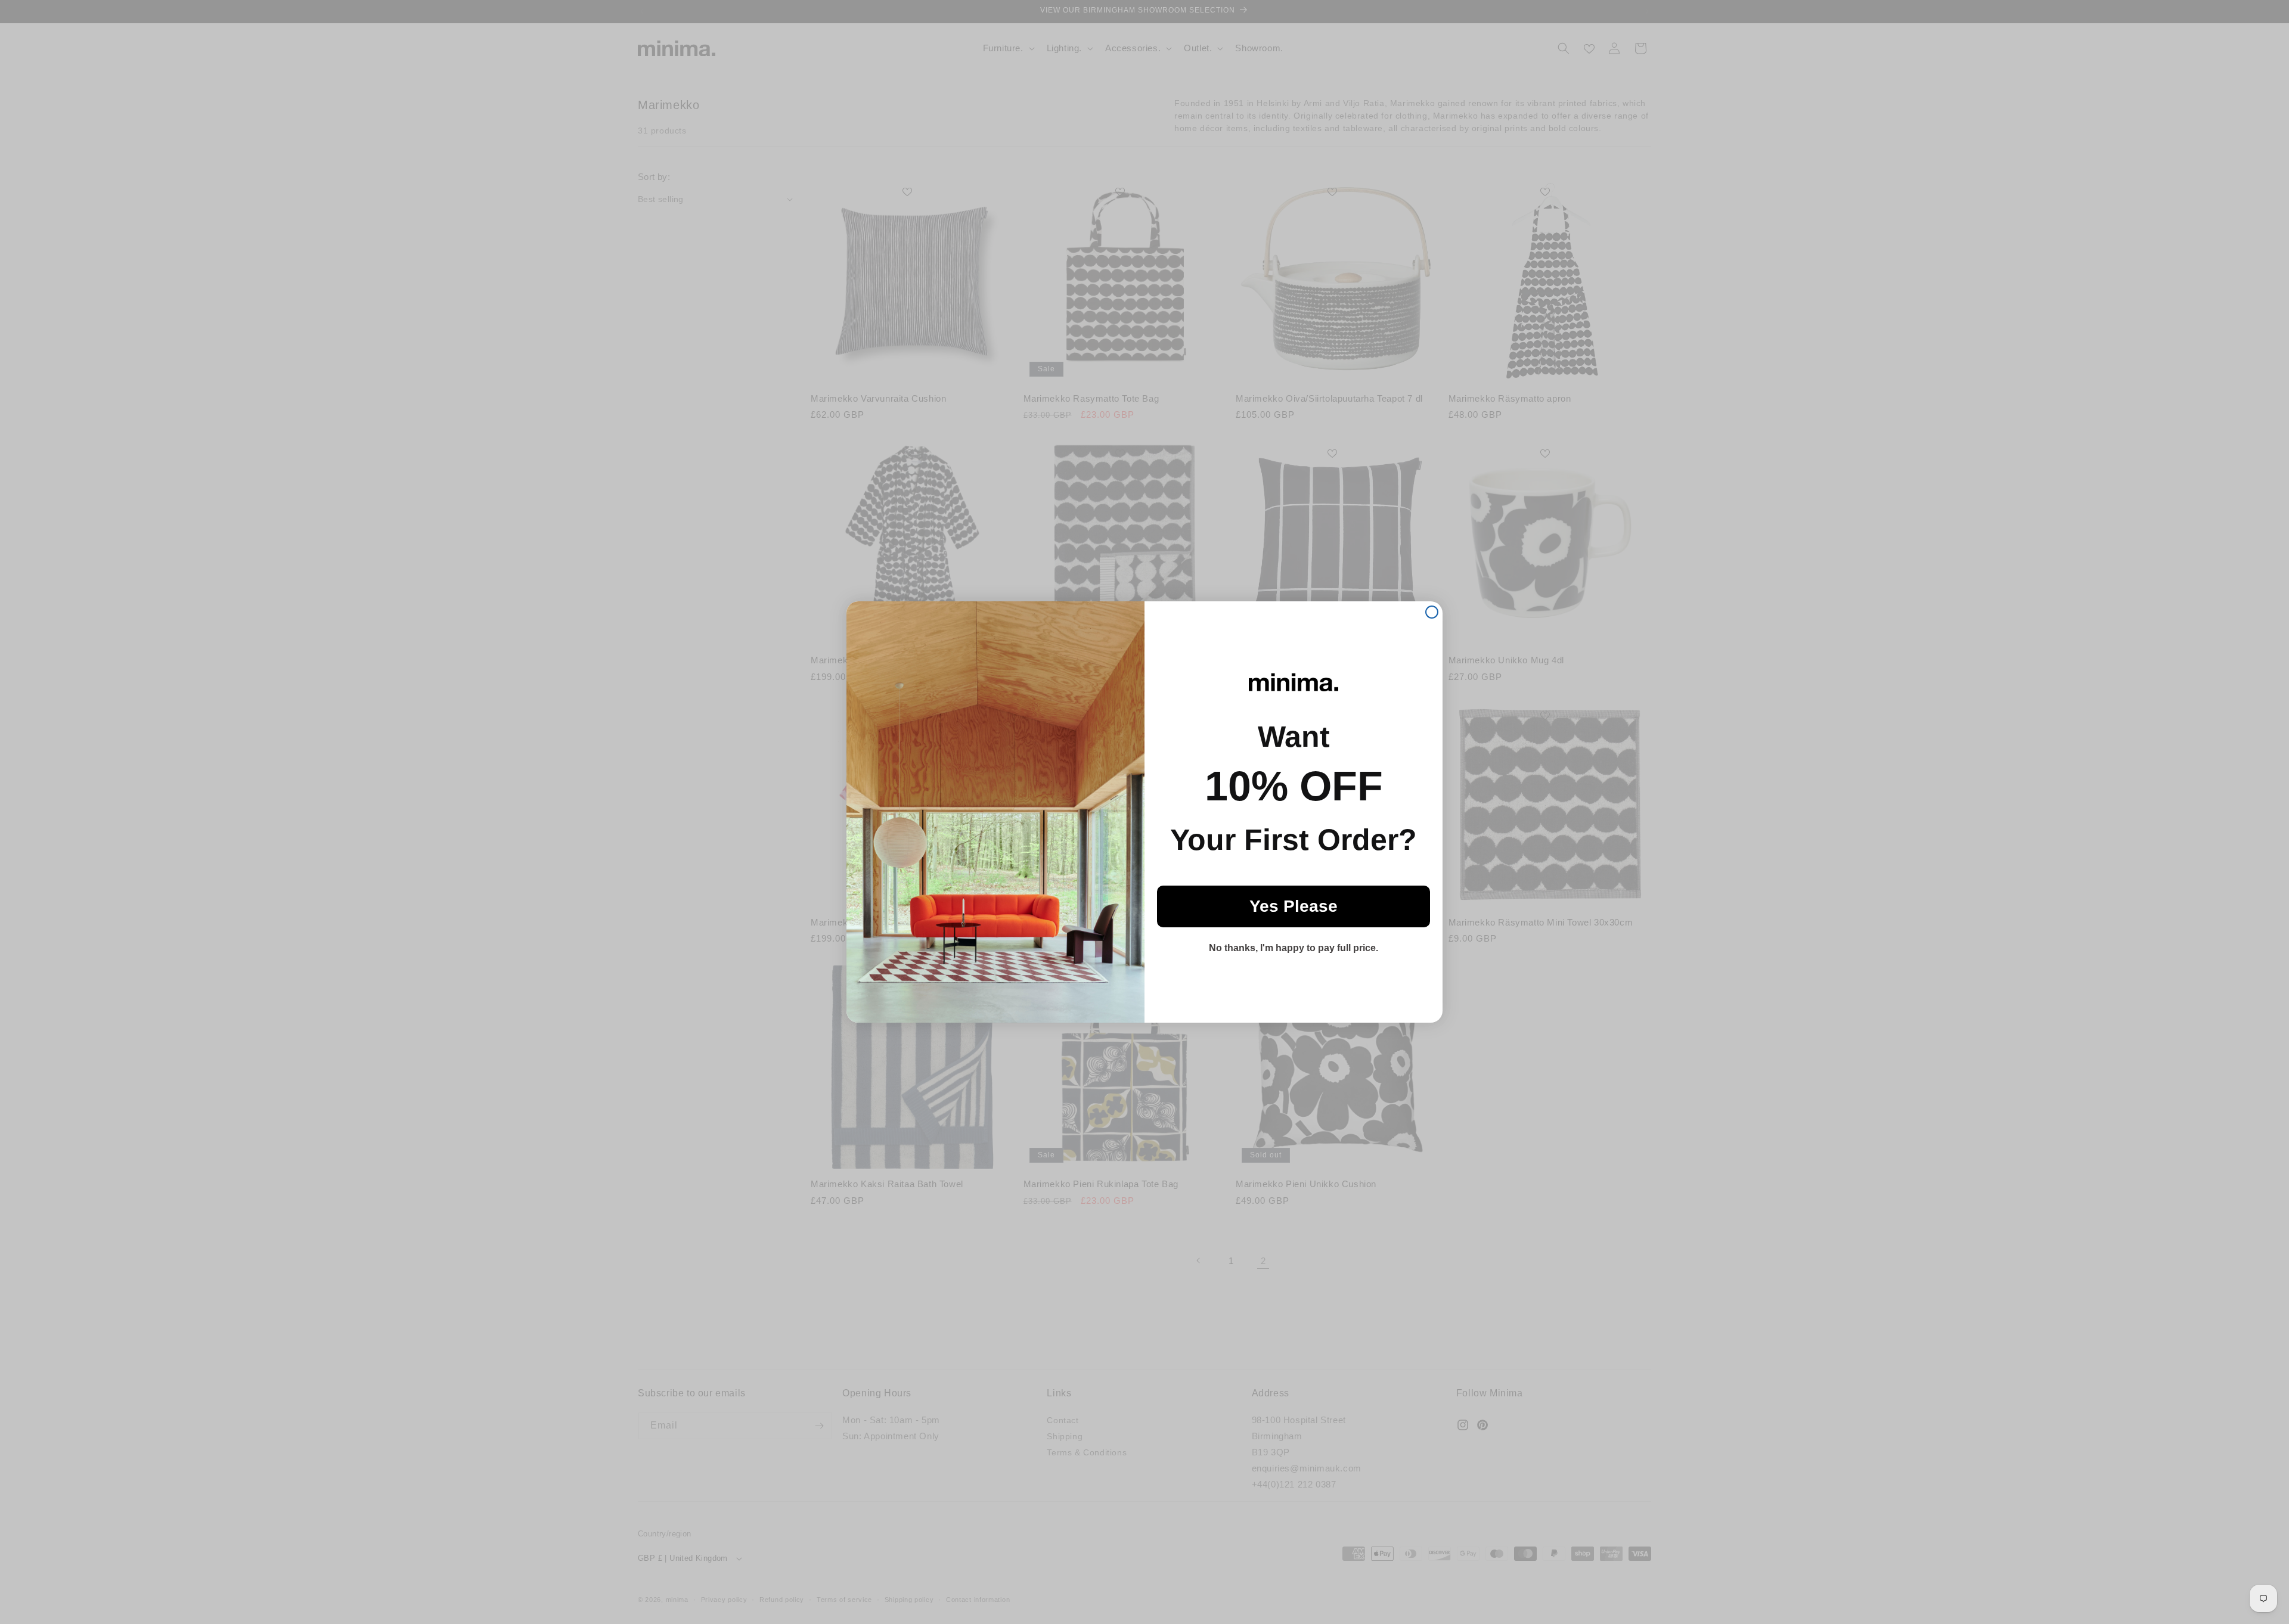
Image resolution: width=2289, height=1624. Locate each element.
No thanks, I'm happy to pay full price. (1294, 948)
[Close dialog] (1432, 612)
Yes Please (1294, 906)
